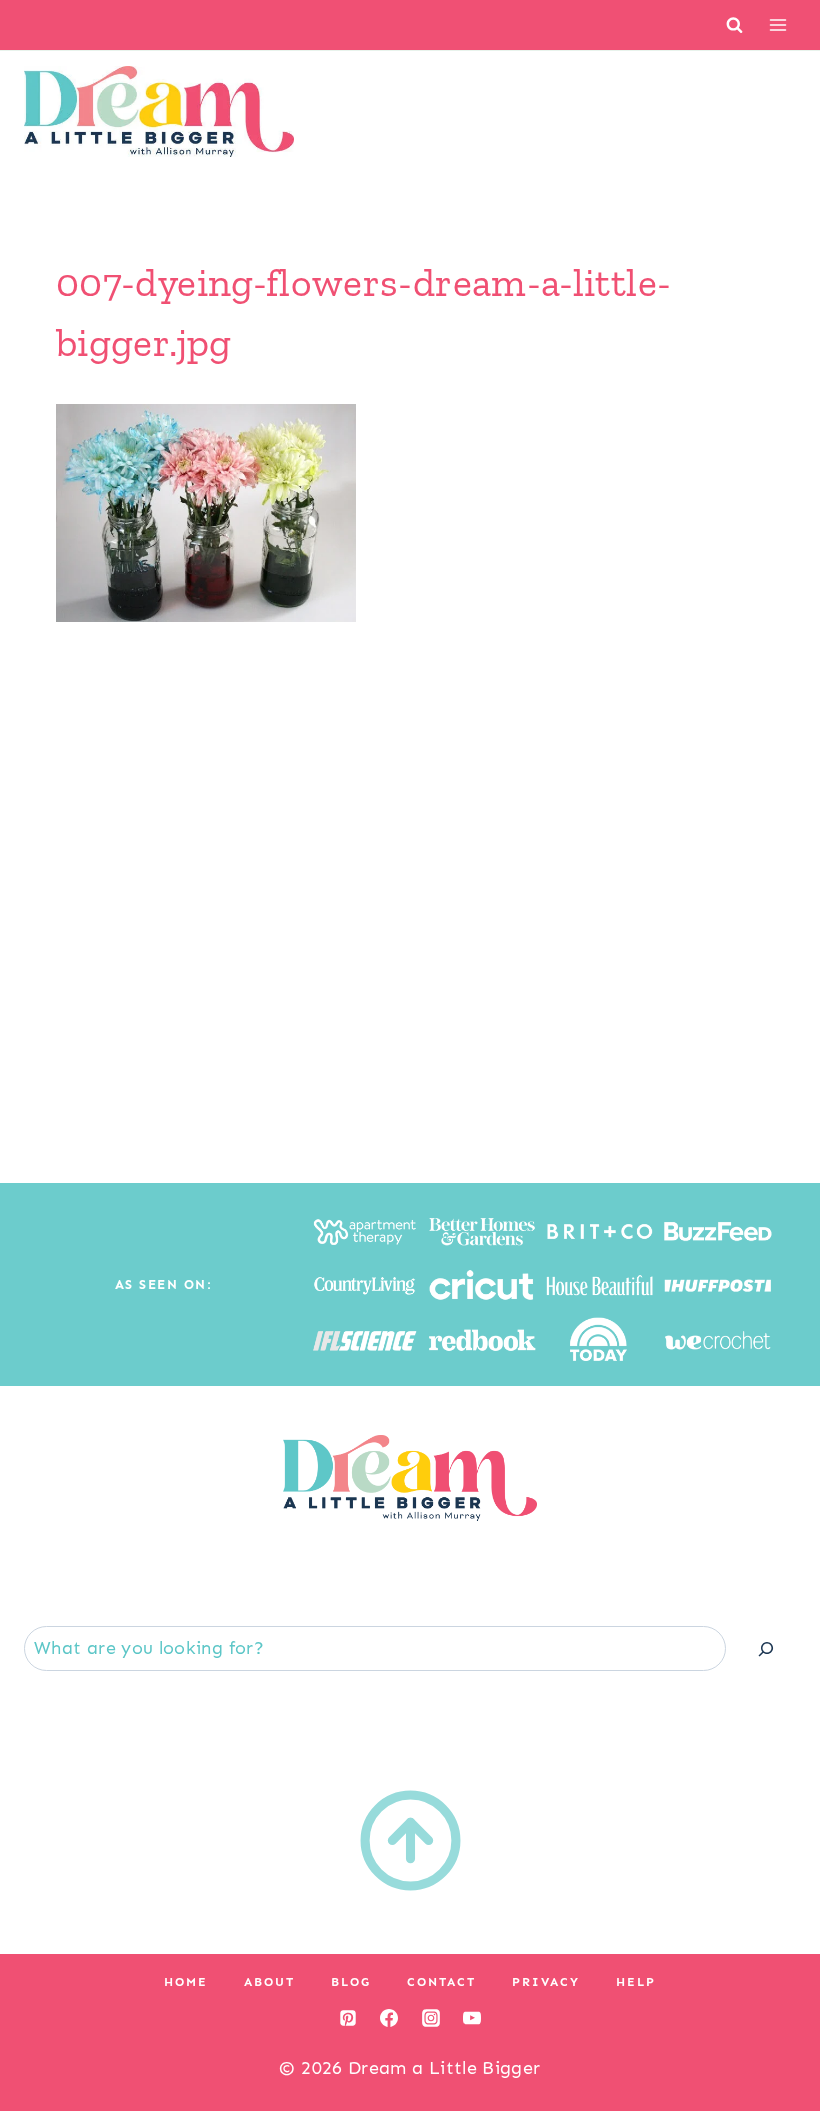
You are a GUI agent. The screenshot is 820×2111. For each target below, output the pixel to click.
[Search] (766, 1648)
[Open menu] (777, 24)
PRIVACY (546, 1982)
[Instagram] (431, 2018)
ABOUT (269, 1982)
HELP (636, 1982)
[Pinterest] (348, 2018)
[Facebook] (389, 2018)
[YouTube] (472, 2018)
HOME (186, 1982)
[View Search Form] (734, 24)
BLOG (351, 1982)
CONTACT (441, 1982)
